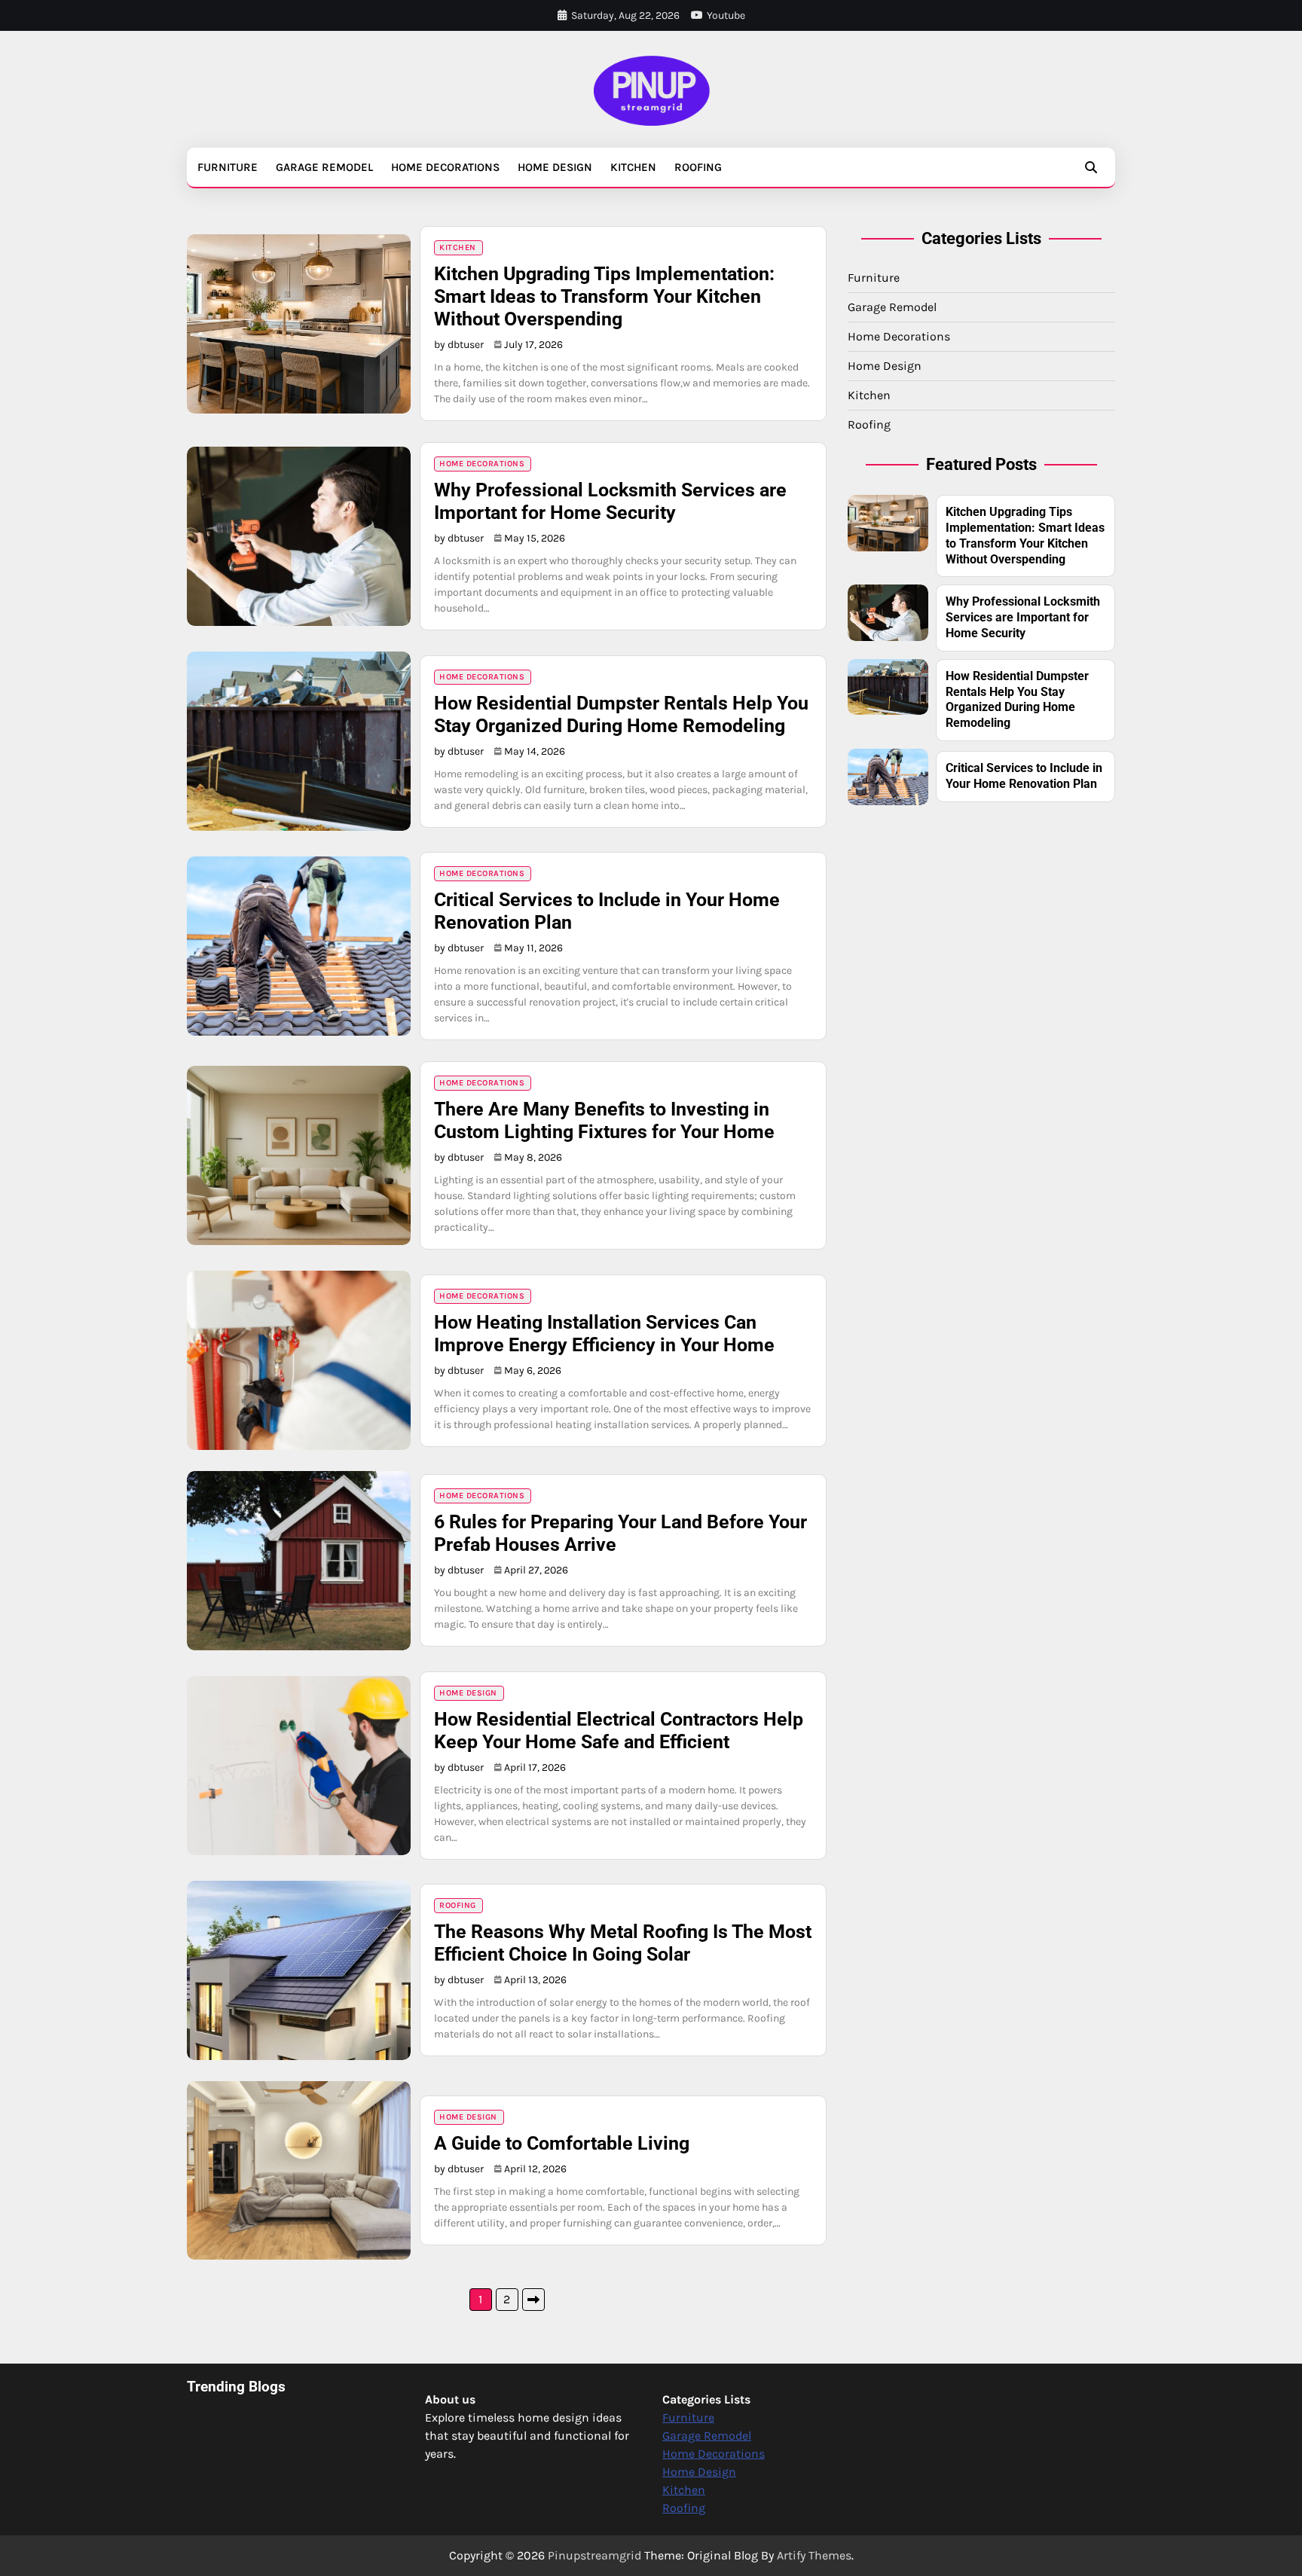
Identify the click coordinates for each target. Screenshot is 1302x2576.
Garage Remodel (324, 167)
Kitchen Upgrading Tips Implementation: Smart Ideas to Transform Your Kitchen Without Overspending (604, 296)
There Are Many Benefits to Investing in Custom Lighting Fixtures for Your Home (604, 1120)
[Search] (1091, 167)
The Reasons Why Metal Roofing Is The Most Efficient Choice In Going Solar (623, 1943)
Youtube (726, 15)
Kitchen (633, 167)
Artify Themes (814, 2555)
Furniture (228, 167)
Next (533, 2300)
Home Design (555, 167)
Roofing (698, 167)
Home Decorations (445, 167)
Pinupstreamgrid (594, 2555)
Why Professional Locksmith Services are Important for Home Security (610, 501)
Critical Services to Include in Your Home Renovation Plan (1024, 776)
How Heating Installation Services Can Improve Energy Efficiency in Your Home (604, 1334)
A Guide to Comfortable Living (562, 2143)
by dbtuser (459, 345)
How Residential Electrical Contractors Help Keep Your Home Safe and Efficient (619, 1731)
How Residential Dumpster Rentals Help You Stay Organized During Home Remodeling (621, 714)
